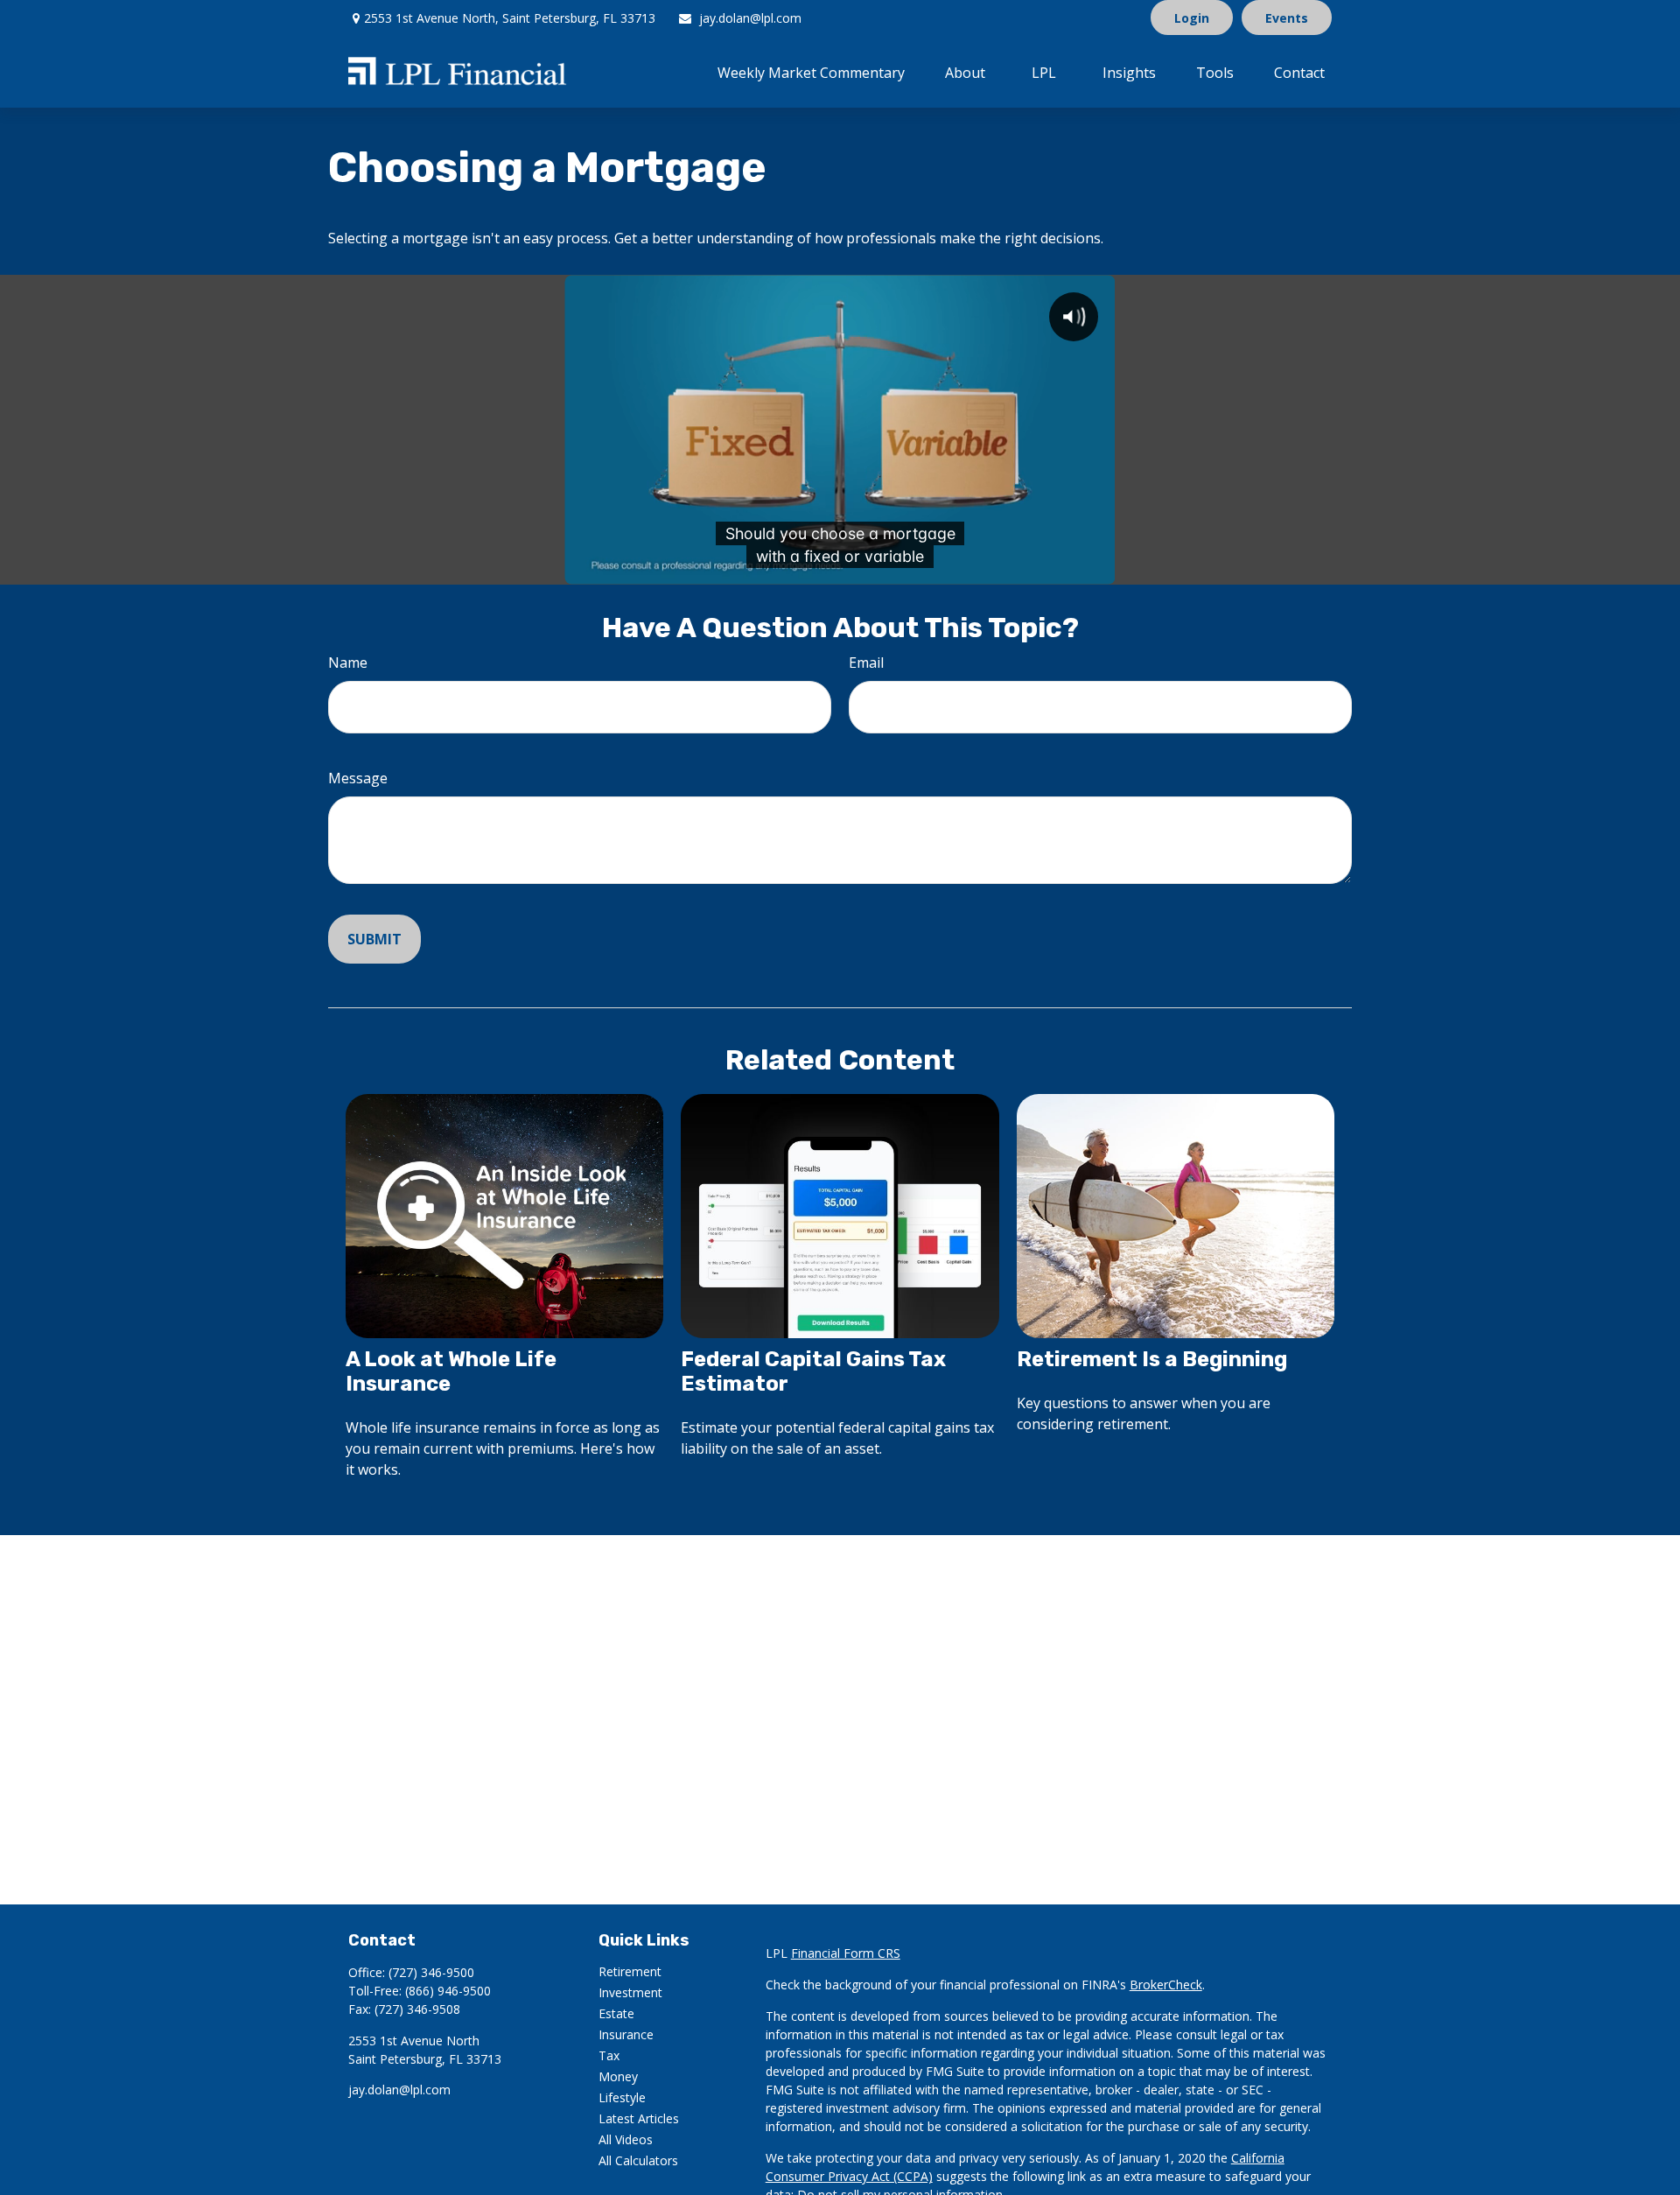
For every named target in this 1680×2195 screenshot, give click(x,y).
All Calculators (638, 2160)
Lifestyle (622, 2097)
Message (358, 778)
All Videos (626, 2139)
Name (348, 663)
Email (866, 663)
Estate (616, 2013)
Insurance (626, 2034)
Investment (630, 1992)
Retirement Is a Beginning (1152, 1359)
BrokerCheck (1166, 1985)
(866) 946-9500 (448, 1991)
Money (618, 2076)
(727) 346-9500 (431, 1972)
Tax (609, 2055)
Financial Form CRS (846, 1953)
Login (1192, 18)
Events (1287, 18)
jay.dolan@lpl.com (750, 18)
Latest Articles (639, 2118)
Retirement (630, 1971)
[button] (811, 72)
